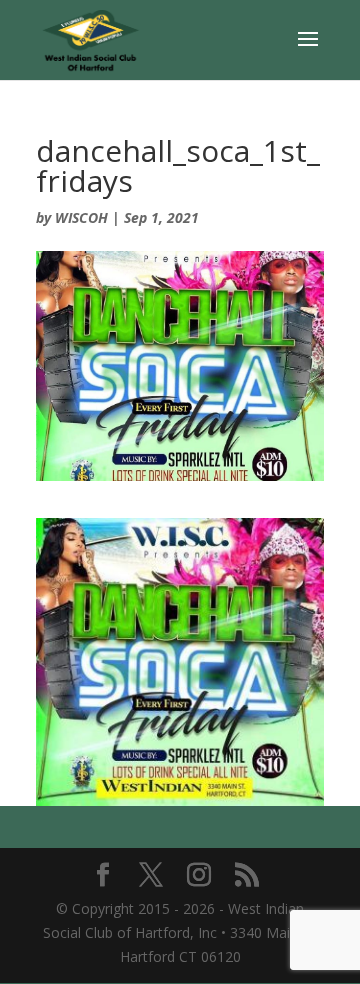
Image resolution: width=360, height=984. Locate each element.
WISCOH (81, 217)
